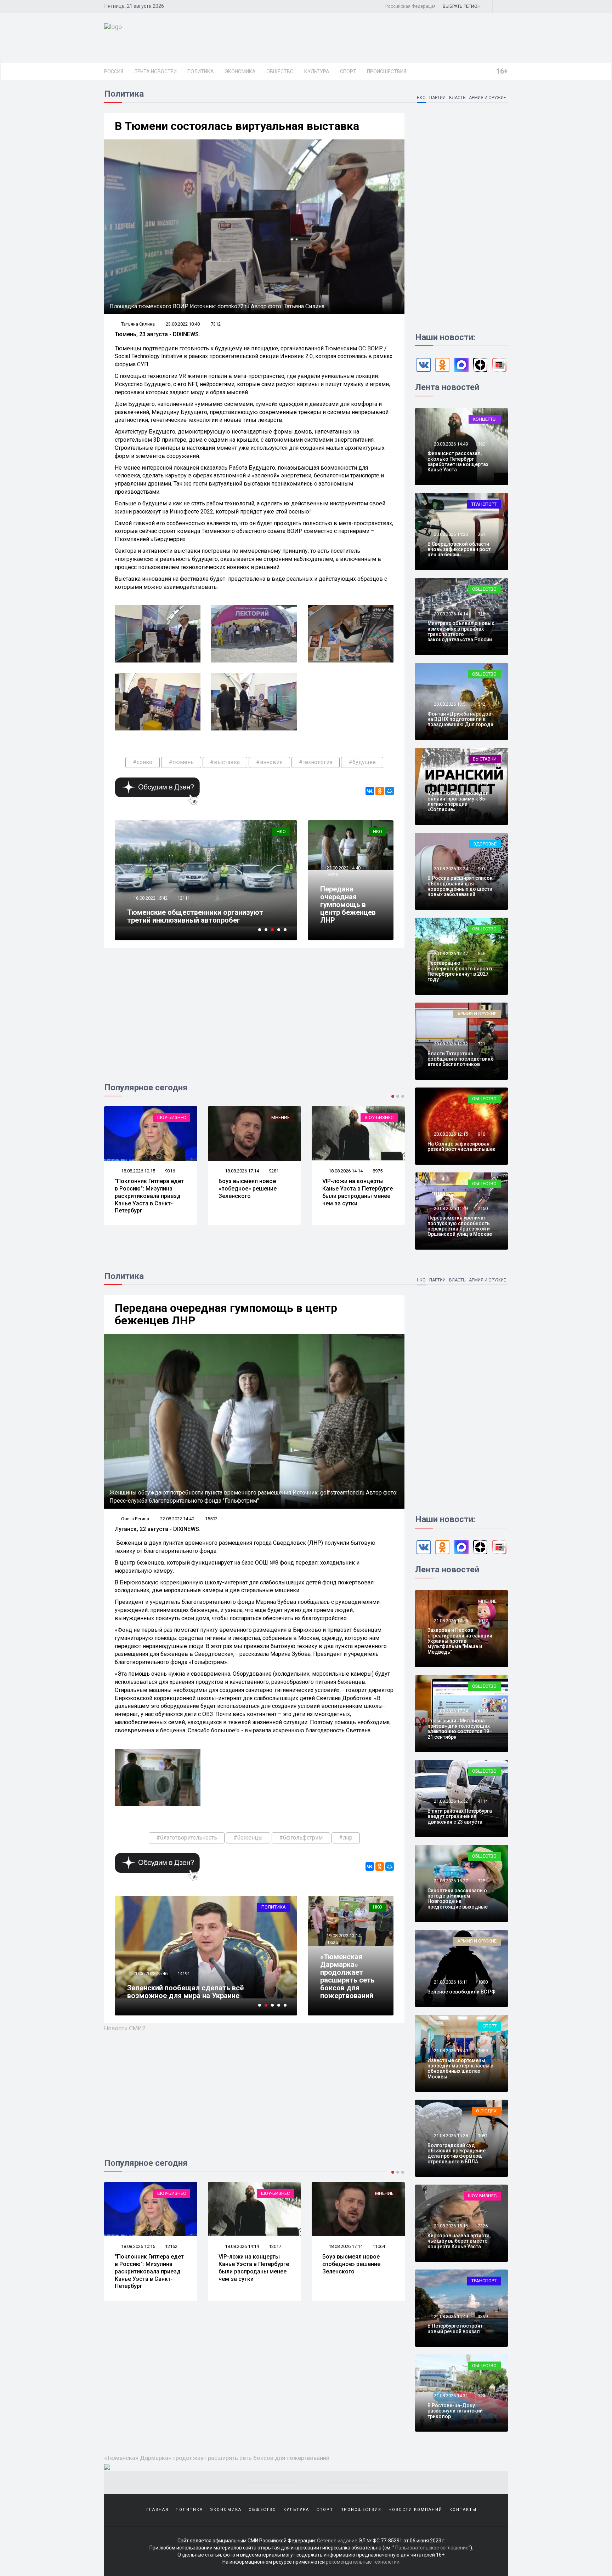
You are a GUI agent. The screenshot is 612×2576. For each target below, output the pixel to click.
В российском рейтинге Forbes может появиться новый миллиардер (356, 2264)
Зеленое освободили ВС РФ (461, 1992)
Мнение (177, 1117)
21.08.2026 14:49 (450, 2316)
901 (481, 869)
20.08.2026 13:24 (450, 869)
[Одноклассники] (380, 791)
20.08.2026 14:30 (450, 534)
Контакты (463, 2510)
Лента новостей (155, 71)
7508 (274, 2246)
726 (481, 614)
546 (481, 954)
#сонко (143, 762)
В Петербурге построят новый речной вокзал (455, 2328)
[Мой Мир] (390, 791)
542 (481, 704)
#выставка (225, 762)
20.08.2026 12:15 (450, 1134)
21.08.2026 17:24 (450, 1711)
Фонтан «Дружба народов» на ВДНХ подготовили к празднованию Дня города (461, 719)
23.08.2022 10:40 (183, 324)
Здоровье (485, 844)
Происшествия (387, 71)
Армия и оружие (488, 98)
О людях (383, 2193)
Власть (457, 98)
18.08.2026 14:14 (241, 1171)
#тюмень (181, 762)
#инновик (269, 762)
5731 (378, 2246)
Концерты (485, 419)
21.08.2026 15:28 (450, 2136)
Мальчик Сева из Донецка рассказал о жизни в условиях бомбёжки (205, 1992)
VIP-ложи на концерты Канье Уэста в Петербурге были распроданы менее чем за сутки (254, 1192)
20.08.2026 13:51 (450, 704)
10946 (184, 898)
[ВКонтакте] (370, 791)
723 (481, 2396)
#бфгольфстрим (301, 1838)
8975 (274, 1171)
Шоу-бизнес (275, 1117)
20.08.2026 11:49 (450, 1208)
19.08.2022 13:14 (343, 1936)
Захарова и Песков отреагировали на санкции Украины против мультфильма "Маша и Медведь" (460, 1641)
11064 (171, 2246)
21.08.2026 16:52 (450, 1801)
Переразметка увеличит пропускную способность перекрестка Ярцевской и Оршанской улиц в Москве (460, 1226)
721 (481, 1044)
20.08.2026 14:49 (450, 444)
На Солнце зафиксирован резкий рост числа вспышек (461, 1146)
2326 (483, 2226)
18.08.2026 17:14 (138, 1171)
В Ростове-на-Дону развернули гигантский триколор (455, 2411)
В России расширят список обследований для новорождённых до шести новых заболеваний (460, 886)
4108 (483, 1711)
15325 (332, 875)
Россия (114, 71)
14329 (184, 1973)
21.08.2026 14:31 (450, 2396)
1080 (483, 1982)
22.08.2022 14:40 (343, 868)
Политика (201, 71)
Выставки (485, 759)
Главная (157, 2510)
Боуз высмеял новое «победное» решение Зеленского (144, 1189)
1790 (483, 784)
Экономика (240, 71)
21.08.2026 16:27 (450, 1881)
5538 (378, 1171)
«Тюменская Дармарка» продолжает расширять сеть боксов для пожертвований (347, 1976)
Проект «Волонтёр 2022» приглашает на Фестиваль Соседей (195, 916)
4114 (483, 1801)
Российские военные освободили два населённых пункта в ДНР (254, 2264)
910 (481, 1134)
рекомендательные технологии (363, 2562)
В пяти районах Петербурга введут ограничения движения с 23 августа (460, 1816)
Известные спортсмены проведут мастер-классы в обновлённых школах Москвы (460, 2069)
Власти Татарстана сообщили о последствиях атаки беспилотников (460, 1059)
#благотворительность (187, 1838)
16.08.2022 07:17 (150, 898)
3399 (483, 2316)
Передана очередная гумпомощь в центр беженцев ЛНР (348, 905)
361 (481, 534)
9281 (170, 1171)
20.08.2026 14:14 (450, 614)
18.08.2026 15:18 (241, 2246)
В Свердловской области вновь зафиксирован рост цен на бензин (459, 549)
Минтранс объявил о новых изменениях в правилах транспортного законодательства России (461, 631)
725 (481, 1881)
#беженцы (248, 1838)
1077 (483, 1621)
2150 (483, 1208)
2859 (483, 2051)
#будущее (362, 762)
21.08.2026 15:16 (450, 2226)
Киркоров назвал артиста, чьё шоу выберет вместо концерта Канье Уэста (459, 2241)
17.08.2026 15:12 (345, 1171)
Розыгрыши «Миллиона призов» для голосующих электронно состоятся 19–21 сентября (460, 1729)
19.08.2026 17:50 (345, 2246)
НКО (421, 98)
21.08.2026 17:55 (450, 1621)
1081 (483, 2136)
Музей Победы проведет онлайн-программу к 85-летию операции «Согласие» (458, 801)
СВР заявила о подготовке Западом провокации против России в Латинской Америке (352, 1196)
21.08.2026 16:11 (450, 1982)
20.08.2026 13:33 (450, 784)
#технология (316, 762)
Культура (317, 71)
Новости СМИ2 (125, 2028)
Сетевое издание (337, 2541)
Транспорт (484, 504)
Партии (437, 98)
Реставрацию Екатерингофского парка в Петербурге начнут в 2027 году (460, 971)
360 (481, 444)
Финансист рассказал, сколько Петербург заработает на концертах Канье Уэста (458, 461)
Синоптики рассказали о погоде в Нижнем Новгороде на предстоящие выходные (458, 1899)
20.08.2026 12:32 (450, 1044)
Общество (280, 71)
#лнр (346, 1838)
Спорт (348, 71)
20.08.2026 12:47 (450, 954)
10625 (332, 1942)
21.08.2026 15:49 (450, 2051)
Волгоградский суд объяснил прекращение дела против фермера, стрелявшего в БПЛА (457, 2153)
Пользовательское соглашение (432, 2548)
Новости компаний (415, 2510)
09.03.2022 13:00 (150, 1973)
